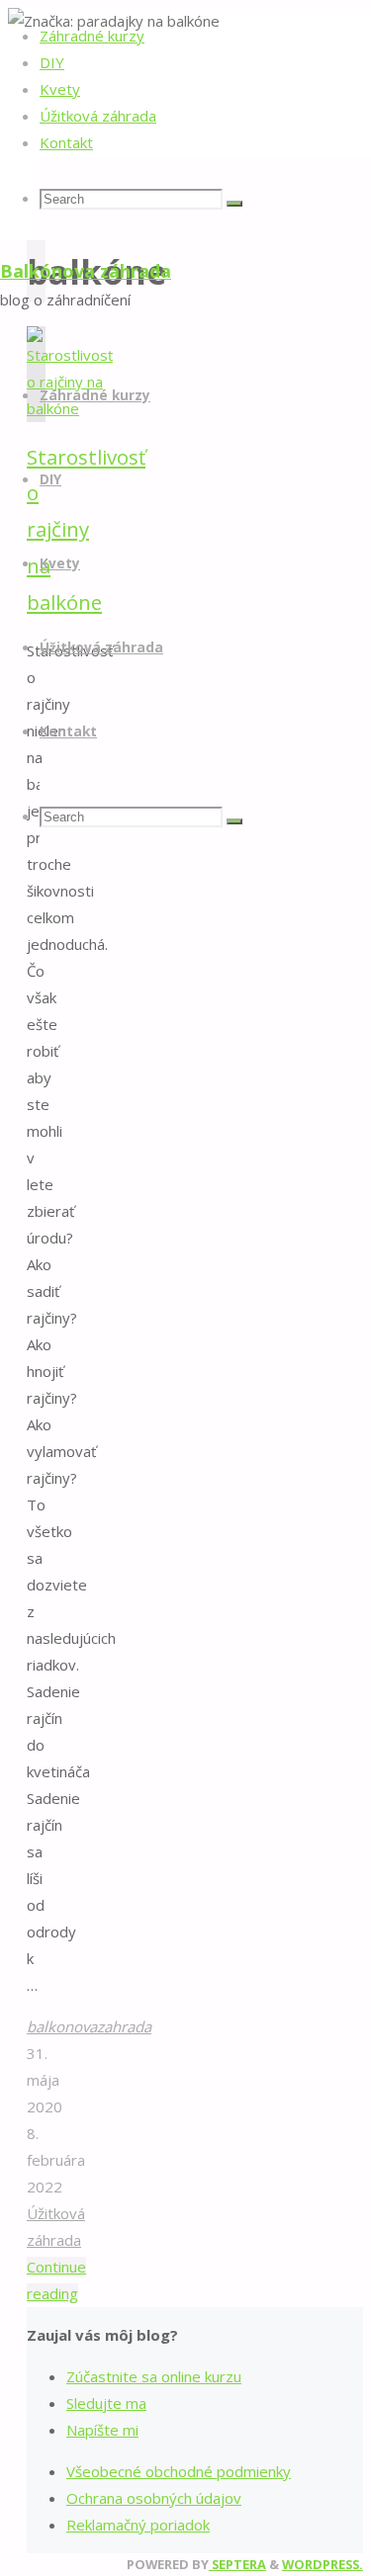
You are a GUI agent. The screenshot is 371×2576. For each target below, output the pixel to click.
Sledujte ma (106, 2403)
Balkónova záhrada (86, 271)
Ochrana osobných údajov (154, 2498)
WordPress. (323, 2564)
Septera (237, 2564)
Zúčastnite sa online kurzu (154, 2376)
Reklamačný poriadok (138, 2525)
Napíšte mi (102, 2430)
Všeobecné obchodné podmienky (179, 2471)
